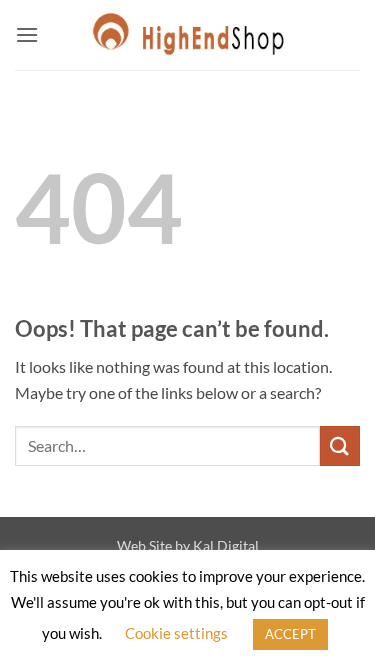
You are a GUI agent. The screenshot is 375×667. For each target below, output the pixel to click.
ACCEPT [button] (290, 634)
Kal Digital (226, 545)
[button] (27, 34)
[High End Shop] (188, 35)
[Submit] (340, 445)
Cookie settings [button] (176, 633)
